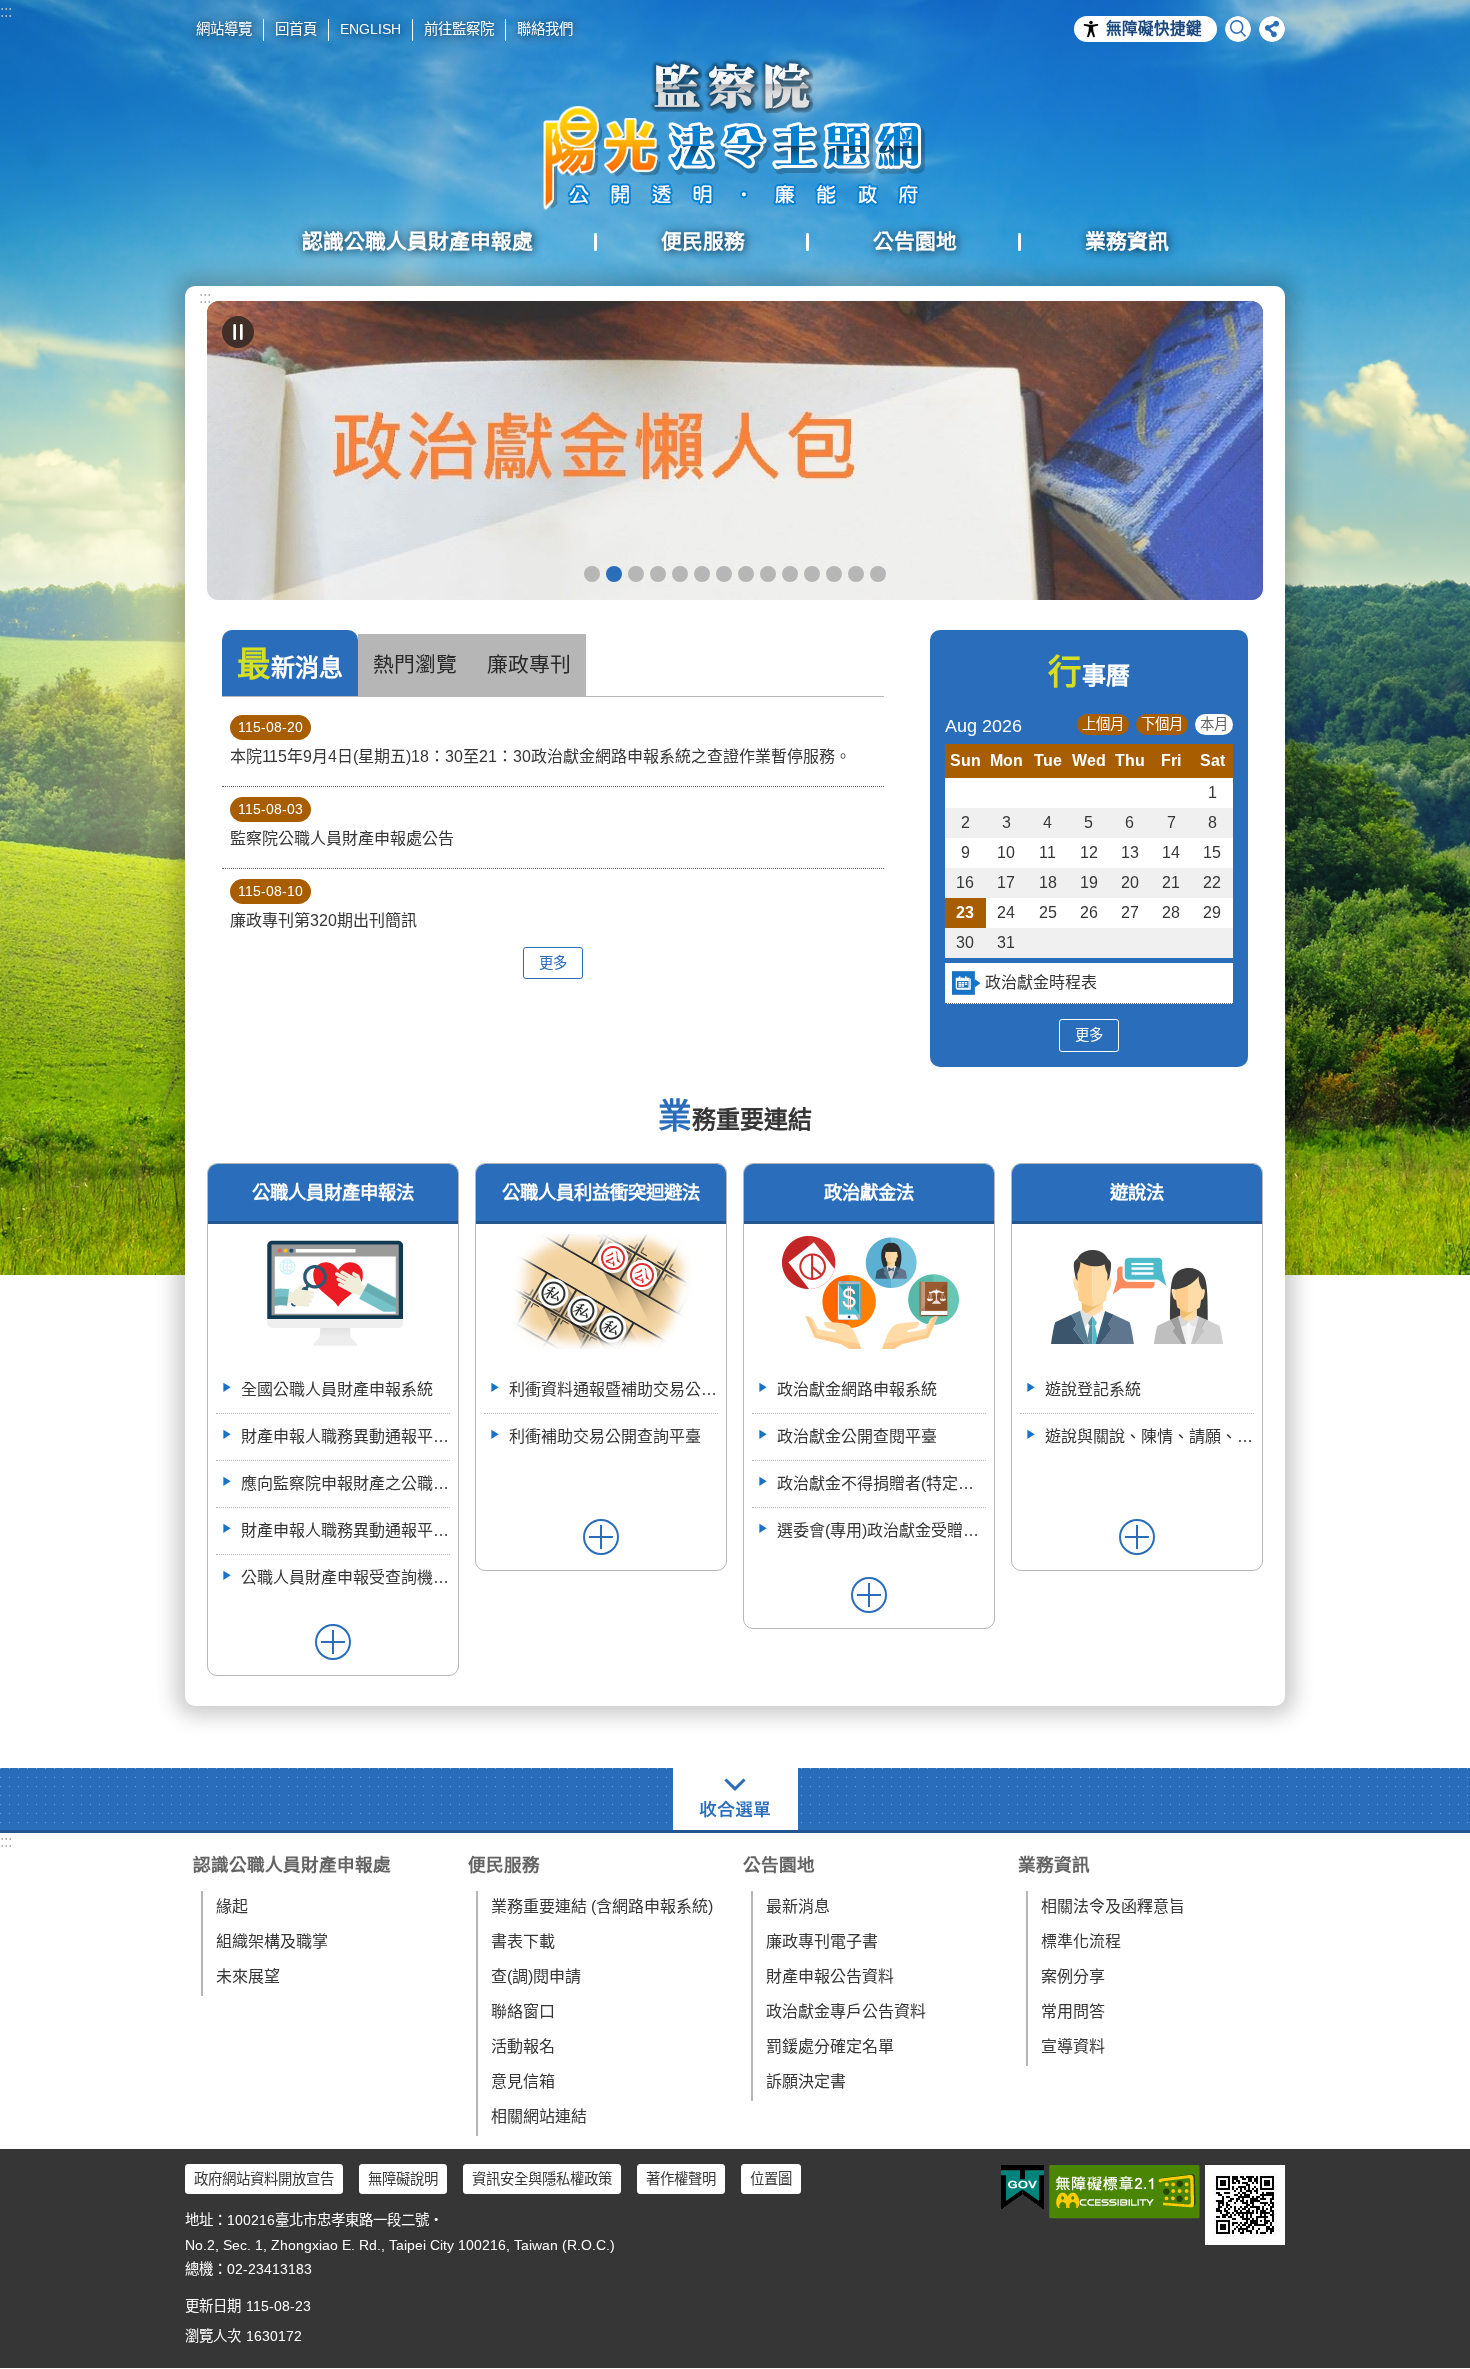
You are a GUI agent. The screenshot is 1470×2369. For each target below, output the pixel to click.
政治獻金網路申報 (592, 574)
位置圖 (771, 2179)
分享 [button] (1272, 29)
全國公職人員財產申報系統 (337, 1389)
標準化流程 (1081, 1941)
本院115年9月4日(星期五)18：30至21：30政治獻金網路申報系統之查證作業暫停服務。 (540, 742)
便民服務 (504, 1865)
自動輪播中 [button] (238, 332)
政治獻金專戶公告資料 (846, 2011)
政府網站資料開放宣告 (264, 2179)
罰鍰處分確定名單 (830, 2046)
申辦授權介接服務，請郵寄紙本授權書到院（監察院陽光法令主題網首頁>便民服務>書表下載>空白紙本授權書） (724, 574)
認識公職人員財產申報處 (292, 1865)
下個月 (1162, 724)
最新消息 (798, 1906)
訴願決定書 (806, 2081)
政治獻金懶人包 (614, 574)
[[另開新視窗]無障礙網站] (1124, 2192)
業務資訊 (1054, 1865)
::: (6, 11)
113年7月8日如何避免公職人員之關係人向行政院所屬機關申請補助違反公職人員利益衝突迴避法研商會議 (834, 574)
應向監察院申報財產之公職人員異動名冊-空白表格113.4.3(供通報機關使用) (345, 1483)
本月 (1214, 724)
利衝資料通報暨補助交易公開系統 (812, 574)
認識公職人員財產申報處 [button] (417, 241)
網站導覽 (224, 29)
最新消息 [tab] (290, 664)
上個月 (1103, 724)
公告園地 (779, 1865)
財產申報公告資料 (830, 1976)
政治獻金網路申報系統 (857, 1389)
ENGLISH (370, 29)
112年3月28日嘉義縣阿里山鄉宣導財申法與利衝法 (878, 574)
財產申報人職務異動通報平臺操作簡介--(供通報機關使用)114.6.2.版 (345, 1530)
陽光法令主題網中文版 (735, 135)
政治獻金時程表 (1041, 982)
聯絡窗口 (523, 2011)
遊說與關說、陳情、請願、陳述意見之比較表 (1149, 1436)
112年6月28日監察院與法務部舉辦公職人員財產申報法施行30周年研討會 (856, 574)
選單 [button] (735, 1799)
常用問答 (1073, 2011)
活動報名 (523, 2046)
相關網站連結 (539, 2116)
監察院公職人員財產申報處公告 (342, 824)
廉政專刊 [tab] (529, 664)
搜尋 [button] (1238, 29)
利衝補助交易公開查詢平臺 (605, 1436)
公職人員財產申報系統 (768, 574)
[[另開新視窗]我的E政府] (1022, 2188)
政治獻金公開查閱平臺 (680, 574)
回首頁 (296, 29)
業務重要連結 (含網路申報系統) (602, 1906)
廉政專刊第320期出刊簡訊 (323, 906)
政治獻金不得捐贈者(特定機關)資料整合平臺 (881, 1483)
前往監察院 (459, 29)
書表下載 (523, 1941)
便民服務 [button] (703, 241)
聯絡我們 (545, 29)
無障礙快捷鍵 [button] (1154, 28)
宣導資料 (1073, 2046)
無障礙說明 (403, 2179)
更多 (553, 963)
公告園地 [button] (915, 241)
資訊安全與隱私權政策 (542, 2179)
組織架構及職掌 (272, 1941)
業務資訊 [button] (1127, 241)
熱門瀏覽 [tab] (415, 664)
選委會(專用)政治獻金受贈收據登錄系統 (881, 1530)
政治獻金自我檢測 (636, 574)
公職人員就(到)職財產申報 (746, 574)
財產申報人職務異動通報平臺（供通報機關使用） (345, 1436)
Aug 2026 (983, 725)
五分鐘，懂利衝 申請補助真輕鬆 (790, 574)
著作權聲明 (681, 2179)
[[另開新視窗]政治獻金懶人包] (735, 450)
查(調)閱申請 (536, 1976)
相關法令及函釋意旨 (1113, 1906)
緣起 (232, 1906)
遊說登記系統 (1093, 1389)
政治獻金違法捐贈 (658, 574)
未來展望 (248, 1976)
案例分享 (1073, 1976)
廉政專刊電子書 (822, 1941)
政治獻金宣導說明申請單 (702, 574)
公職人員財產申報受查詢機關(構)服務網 (345, 1577)
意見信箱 (523, 2081)
